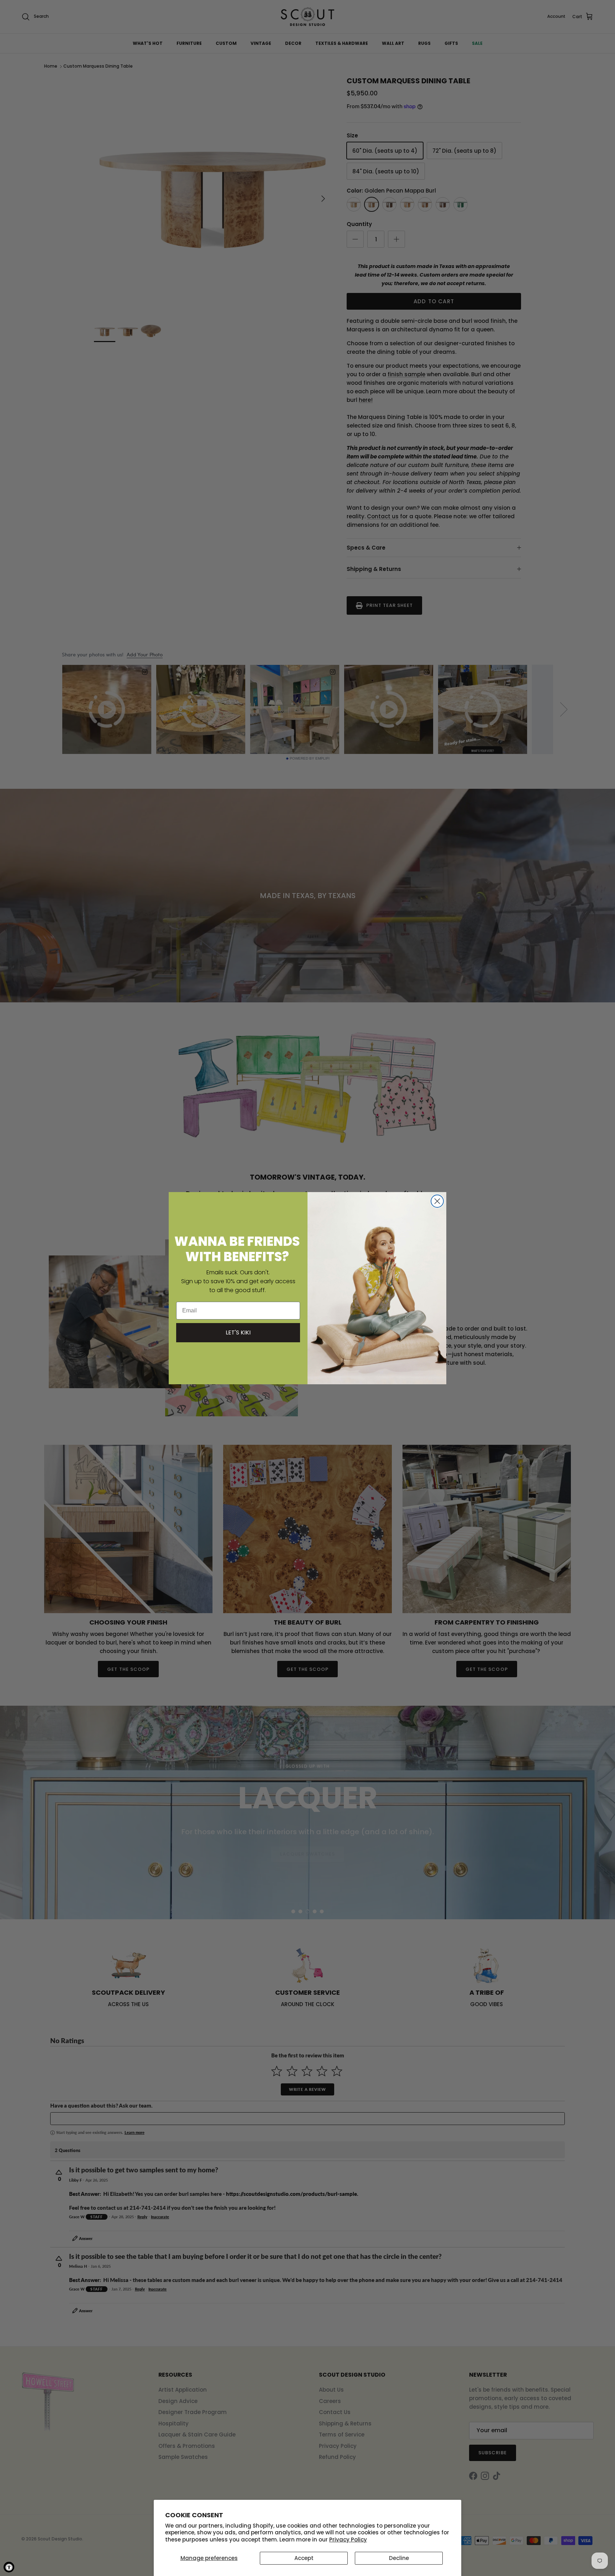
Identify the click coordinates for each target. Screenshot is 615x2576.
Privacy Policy (348, 2540)
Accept (304, 2558)
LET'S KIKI (238, 1332)
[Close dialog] (437, 1201)
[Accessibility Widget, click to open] (9, 2567)
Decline (399, 2558)
